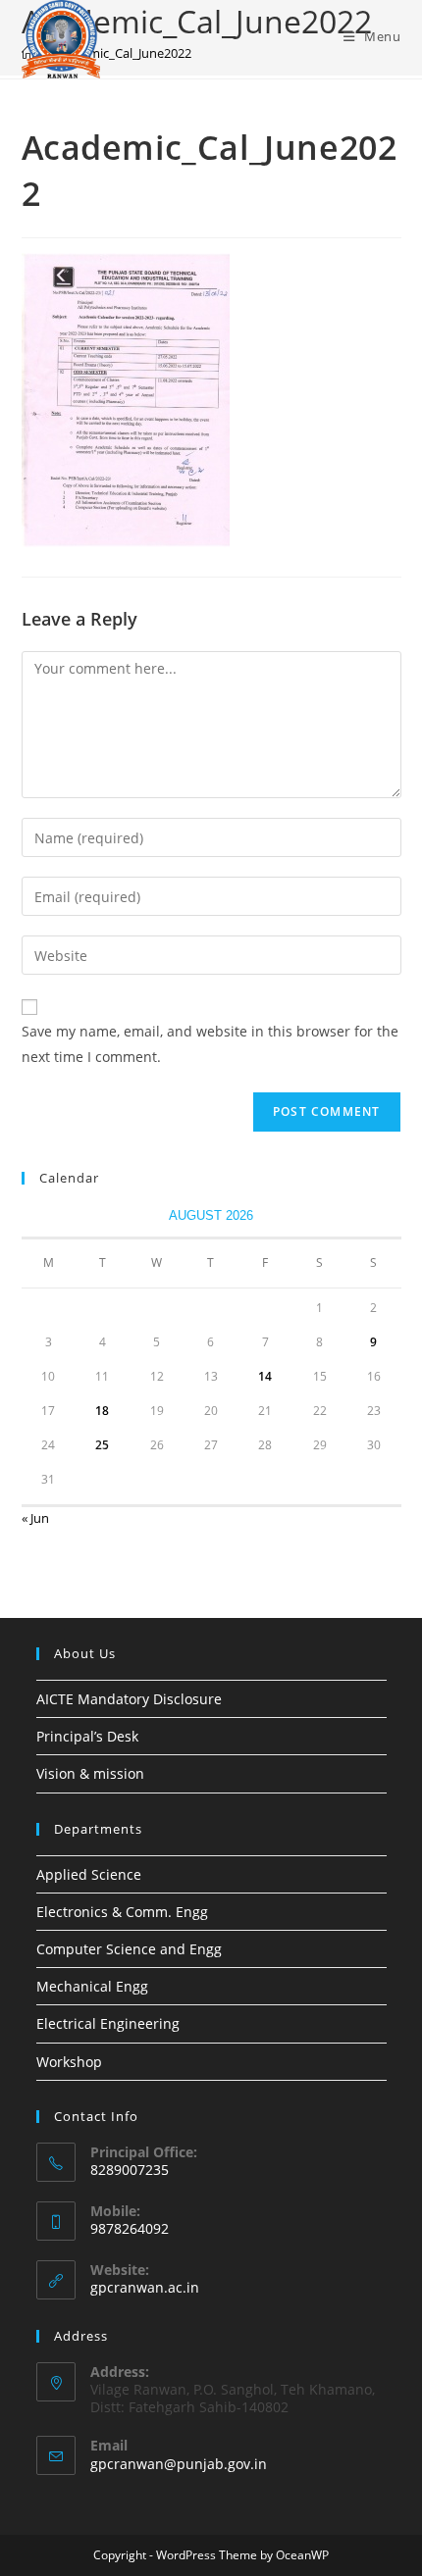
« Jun (35, 1518)
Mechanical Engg (92, 1986)
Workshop (69, 2062)
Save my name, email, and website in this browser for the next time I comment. (210, 1043)
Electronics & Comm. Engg (122, 1912)
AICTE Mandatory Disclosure (129, 1699)
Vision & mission (90, 1773)
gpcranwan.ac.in (145, 2287)
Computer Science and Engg (129, 1949)
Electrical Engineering (108, 2023)
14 (265, 1376)
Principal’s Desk (87, 1736)
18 (102, 1411)
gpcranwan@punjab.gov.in (179, 2464)
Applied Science (89, 1874)
